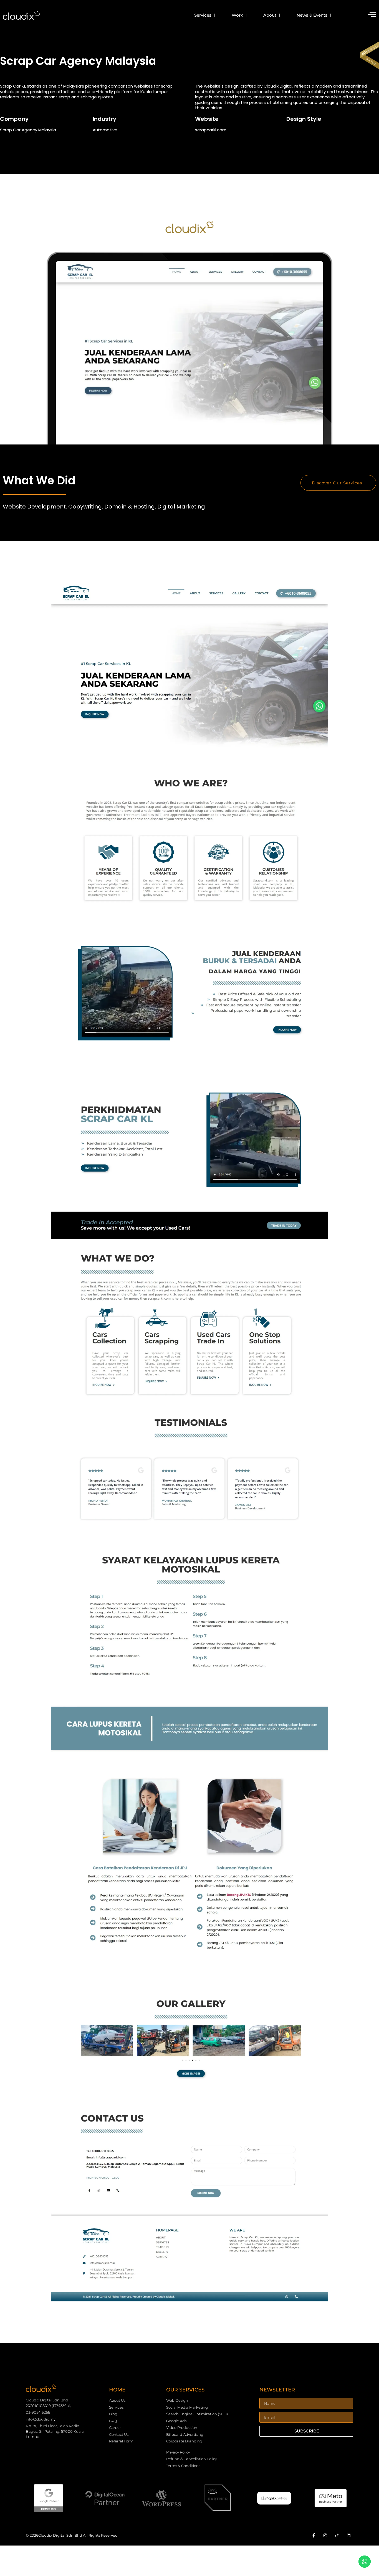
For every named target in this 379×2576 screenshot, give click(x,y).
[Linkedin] (349, 2535)
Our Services (185, 2390)
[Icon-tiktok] (337, 2535)
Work (237, 15)
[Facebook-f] (314, 2535)
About (270, 15)
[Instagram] (325, 2535)
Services (203, 15)
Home (117, 2390)
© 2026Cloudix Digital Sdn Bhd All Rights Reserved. (72, 2535)
